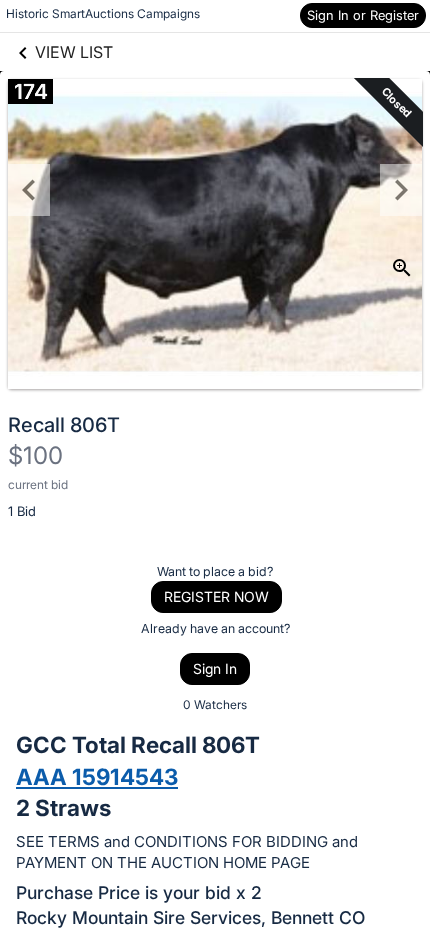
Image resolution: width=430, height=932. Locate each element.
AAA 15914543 (97, 776)
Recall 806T (64, 425)
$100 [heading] (35, 455)
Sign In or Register (363, 15)
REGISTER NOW (216, 596)
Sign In (215, 668)
